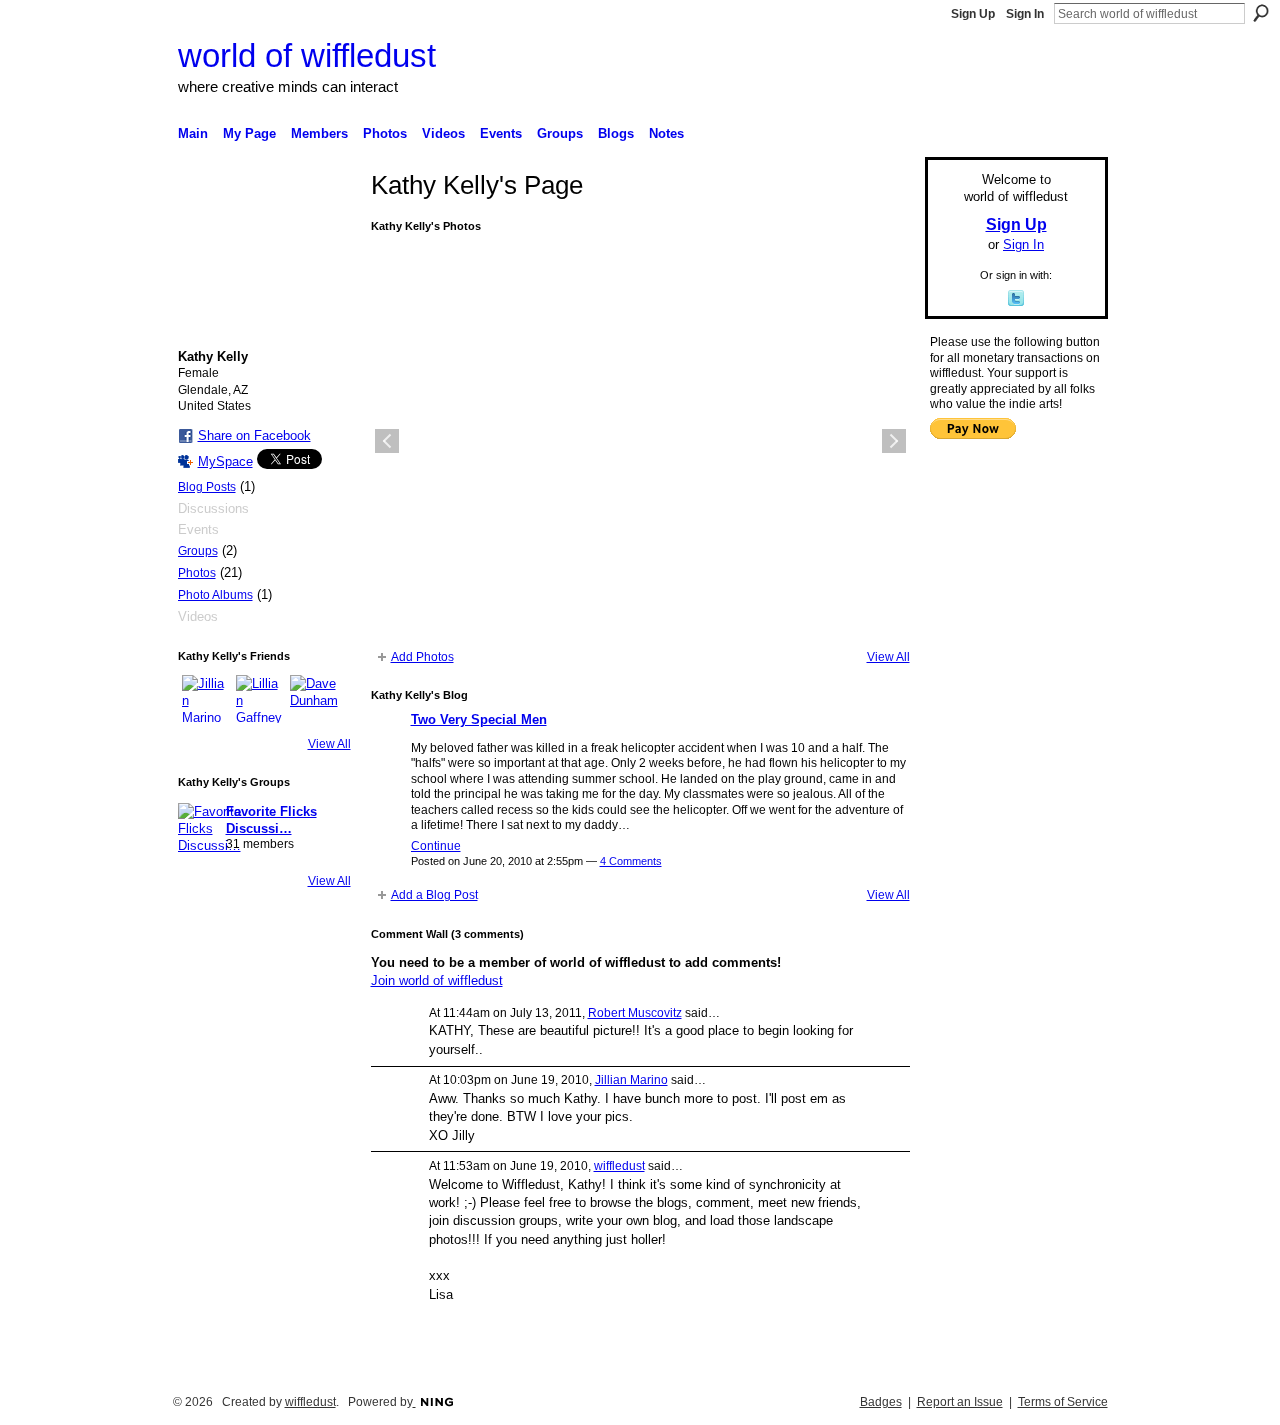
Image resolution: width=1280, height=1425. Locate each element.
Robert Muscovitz (635, 1013)
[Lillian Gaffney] (260, 699)
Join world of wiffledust (437, 980)
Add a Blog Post (434, 895)
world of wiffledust (307, 55)
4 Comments (631, 861)
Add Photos (422, 657)
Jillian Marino (631, 1080)
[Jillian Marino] (206, 699)
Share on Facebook (254, 435)
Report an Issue (960, 1402)
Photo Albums (215, 595)
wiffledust (619, 1166)
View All (329, 744)
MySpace (225, 461)
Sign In (1025, 14)
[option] (640, 441)
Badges (881, 1402)
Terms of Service (1063, 1402)
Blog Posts (207, 487)
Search (1261, 13)
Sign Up (973, 14)
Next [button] (894, 441)
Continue (436, 846)
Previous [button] (387, 441)
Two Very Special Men (479, 719)
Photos (197, 573)
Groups (198, 551)
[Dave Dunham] (314, 699)
